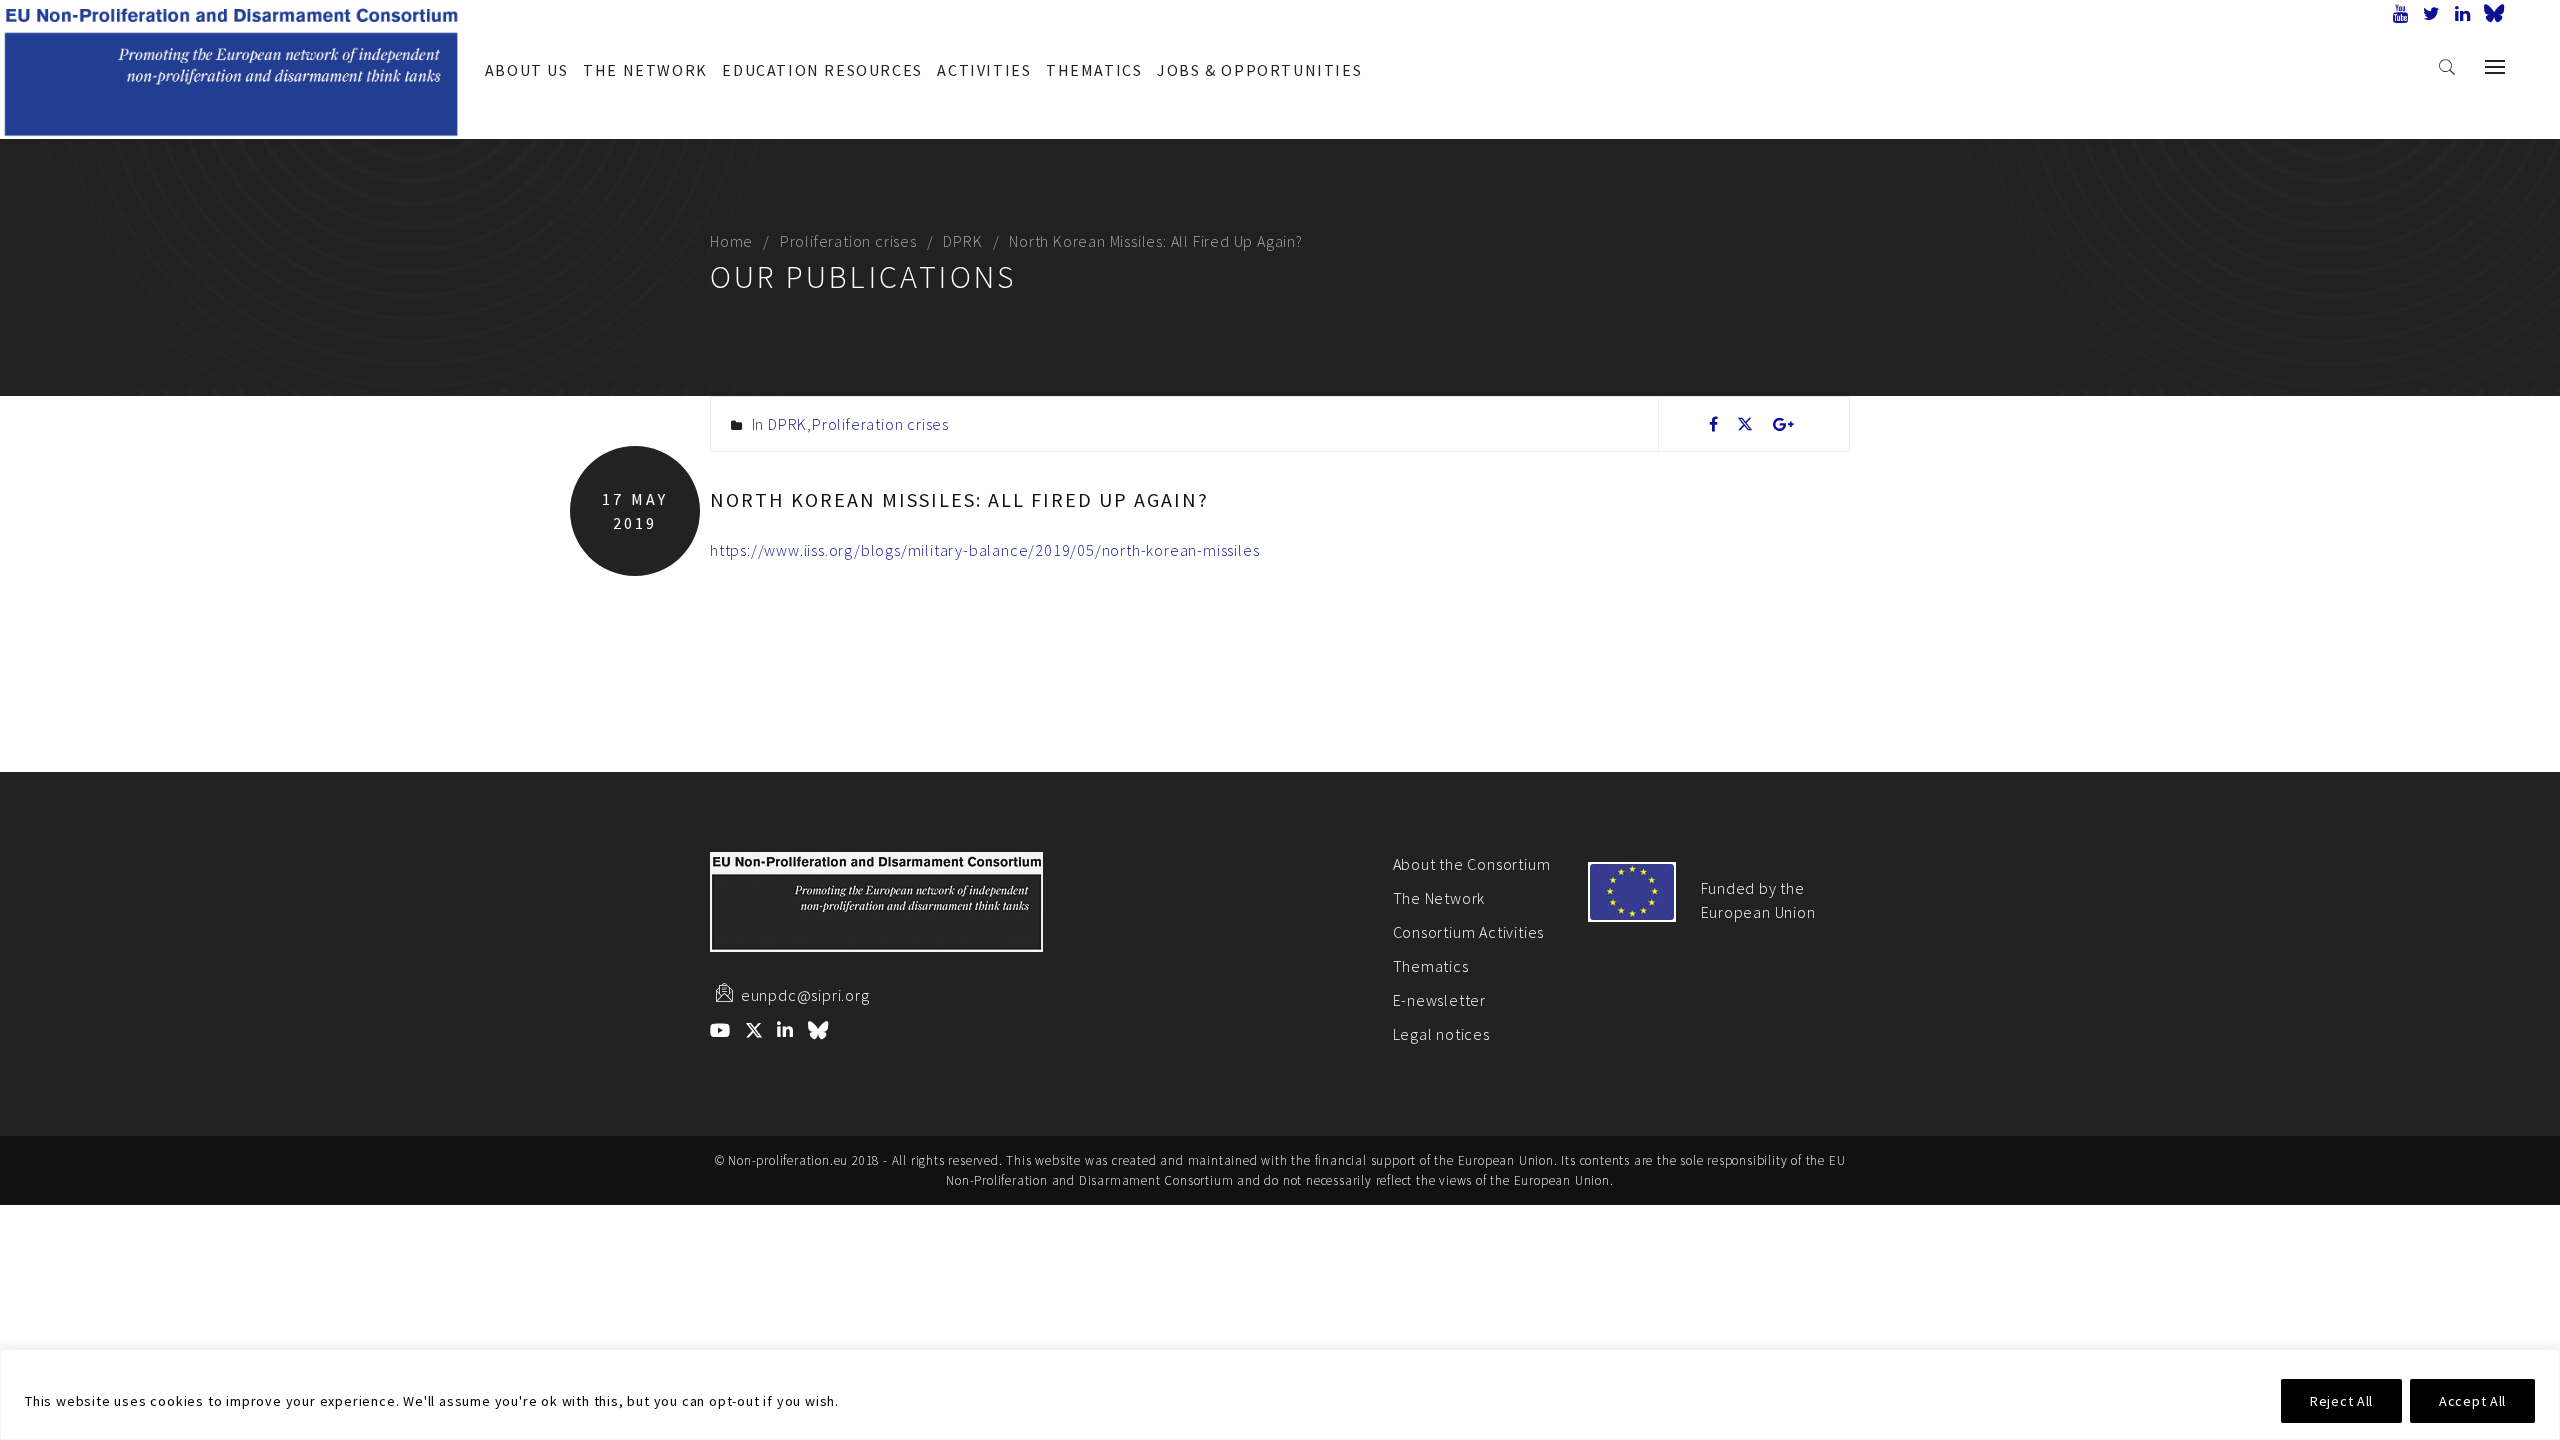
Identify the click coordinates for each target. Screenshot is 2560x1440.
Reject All (2341, 1401)
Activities (984, 70)
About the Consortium (1472, 864)
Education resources (822, 70)
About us (527, 70)
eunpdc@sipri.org (805, 995)
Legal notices (1441, 1034)
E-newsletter (1440, 1000)
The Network (645, 70)
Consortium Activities (1469, 932)
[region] (1280, 1394)
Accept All (2472, 1401)
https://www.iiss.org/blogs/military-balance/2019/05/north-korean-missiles (984, 550)
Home (731, 241)
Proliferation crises (848, 241)
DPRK (962, 241)
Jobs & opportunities (1259, 70)
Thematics (1094, 70)
